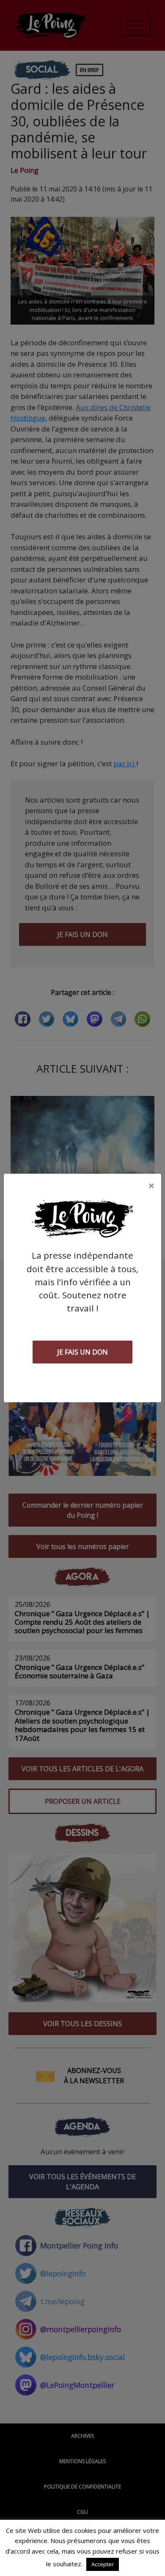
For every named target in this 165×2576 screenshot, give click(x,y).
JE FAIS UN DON (82, 1352)
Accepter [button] (103, 2564)
